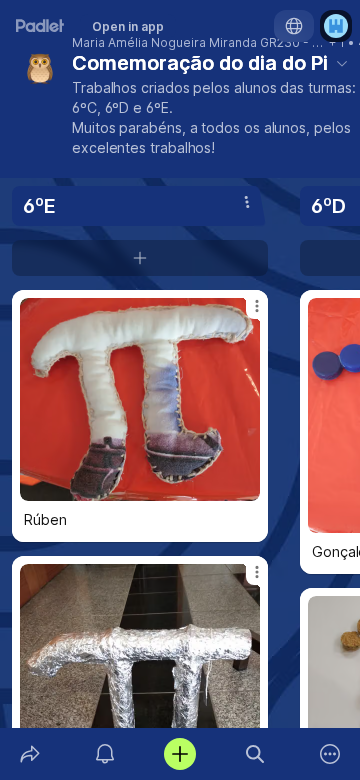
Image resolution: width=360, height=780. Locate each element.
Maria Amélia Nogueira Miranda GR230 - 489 (199, 43)
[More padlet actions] (330, 754)
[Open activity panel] (104, 754)
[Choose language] (294, 26)
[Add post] (179, 754)
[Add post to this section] (140, 258)
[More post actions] (244, 314)
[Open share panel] (29, 754)
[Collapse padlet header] (342, 63)
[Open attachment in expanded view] (140, 399)
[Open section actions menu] (247, 202)
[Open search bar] (255, 754)
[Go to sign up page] (336, 26)
